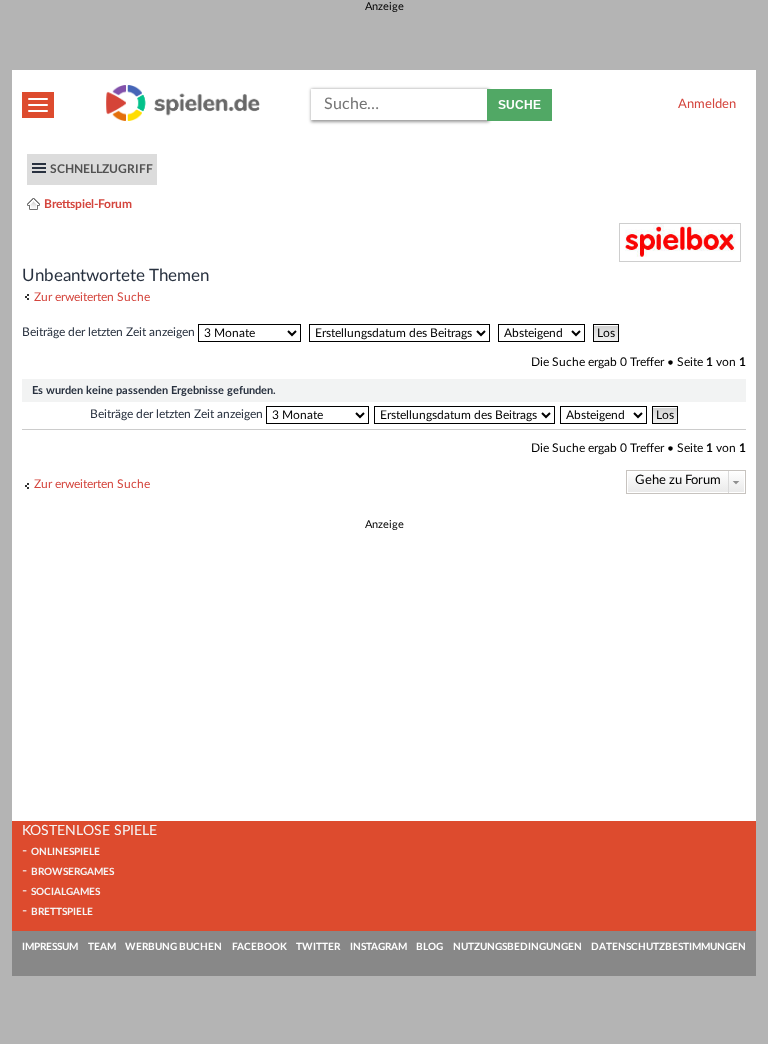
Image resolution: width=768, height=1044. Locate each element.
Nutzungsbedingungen (517, 947)
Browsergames (72, 872)
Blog (429, 947)
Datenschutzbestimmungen (668, 947)
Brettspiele (62, 912)
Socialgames (65, 892)
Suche (519, 105)
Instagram (378, 947)
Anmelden (707, 104)
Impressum (50, 947)
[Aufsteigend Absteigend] (544, 332)
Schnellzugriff (101, 169)
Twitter (318, 947)
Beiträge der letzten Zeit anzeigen (110, 332)
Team (102, 947)
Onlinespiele (65, 852)
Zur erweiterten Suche (92, 297)
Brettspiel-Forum (88, 204)
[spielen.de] (183, 117)
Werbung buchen (173, 947)
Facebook (259, 947)
